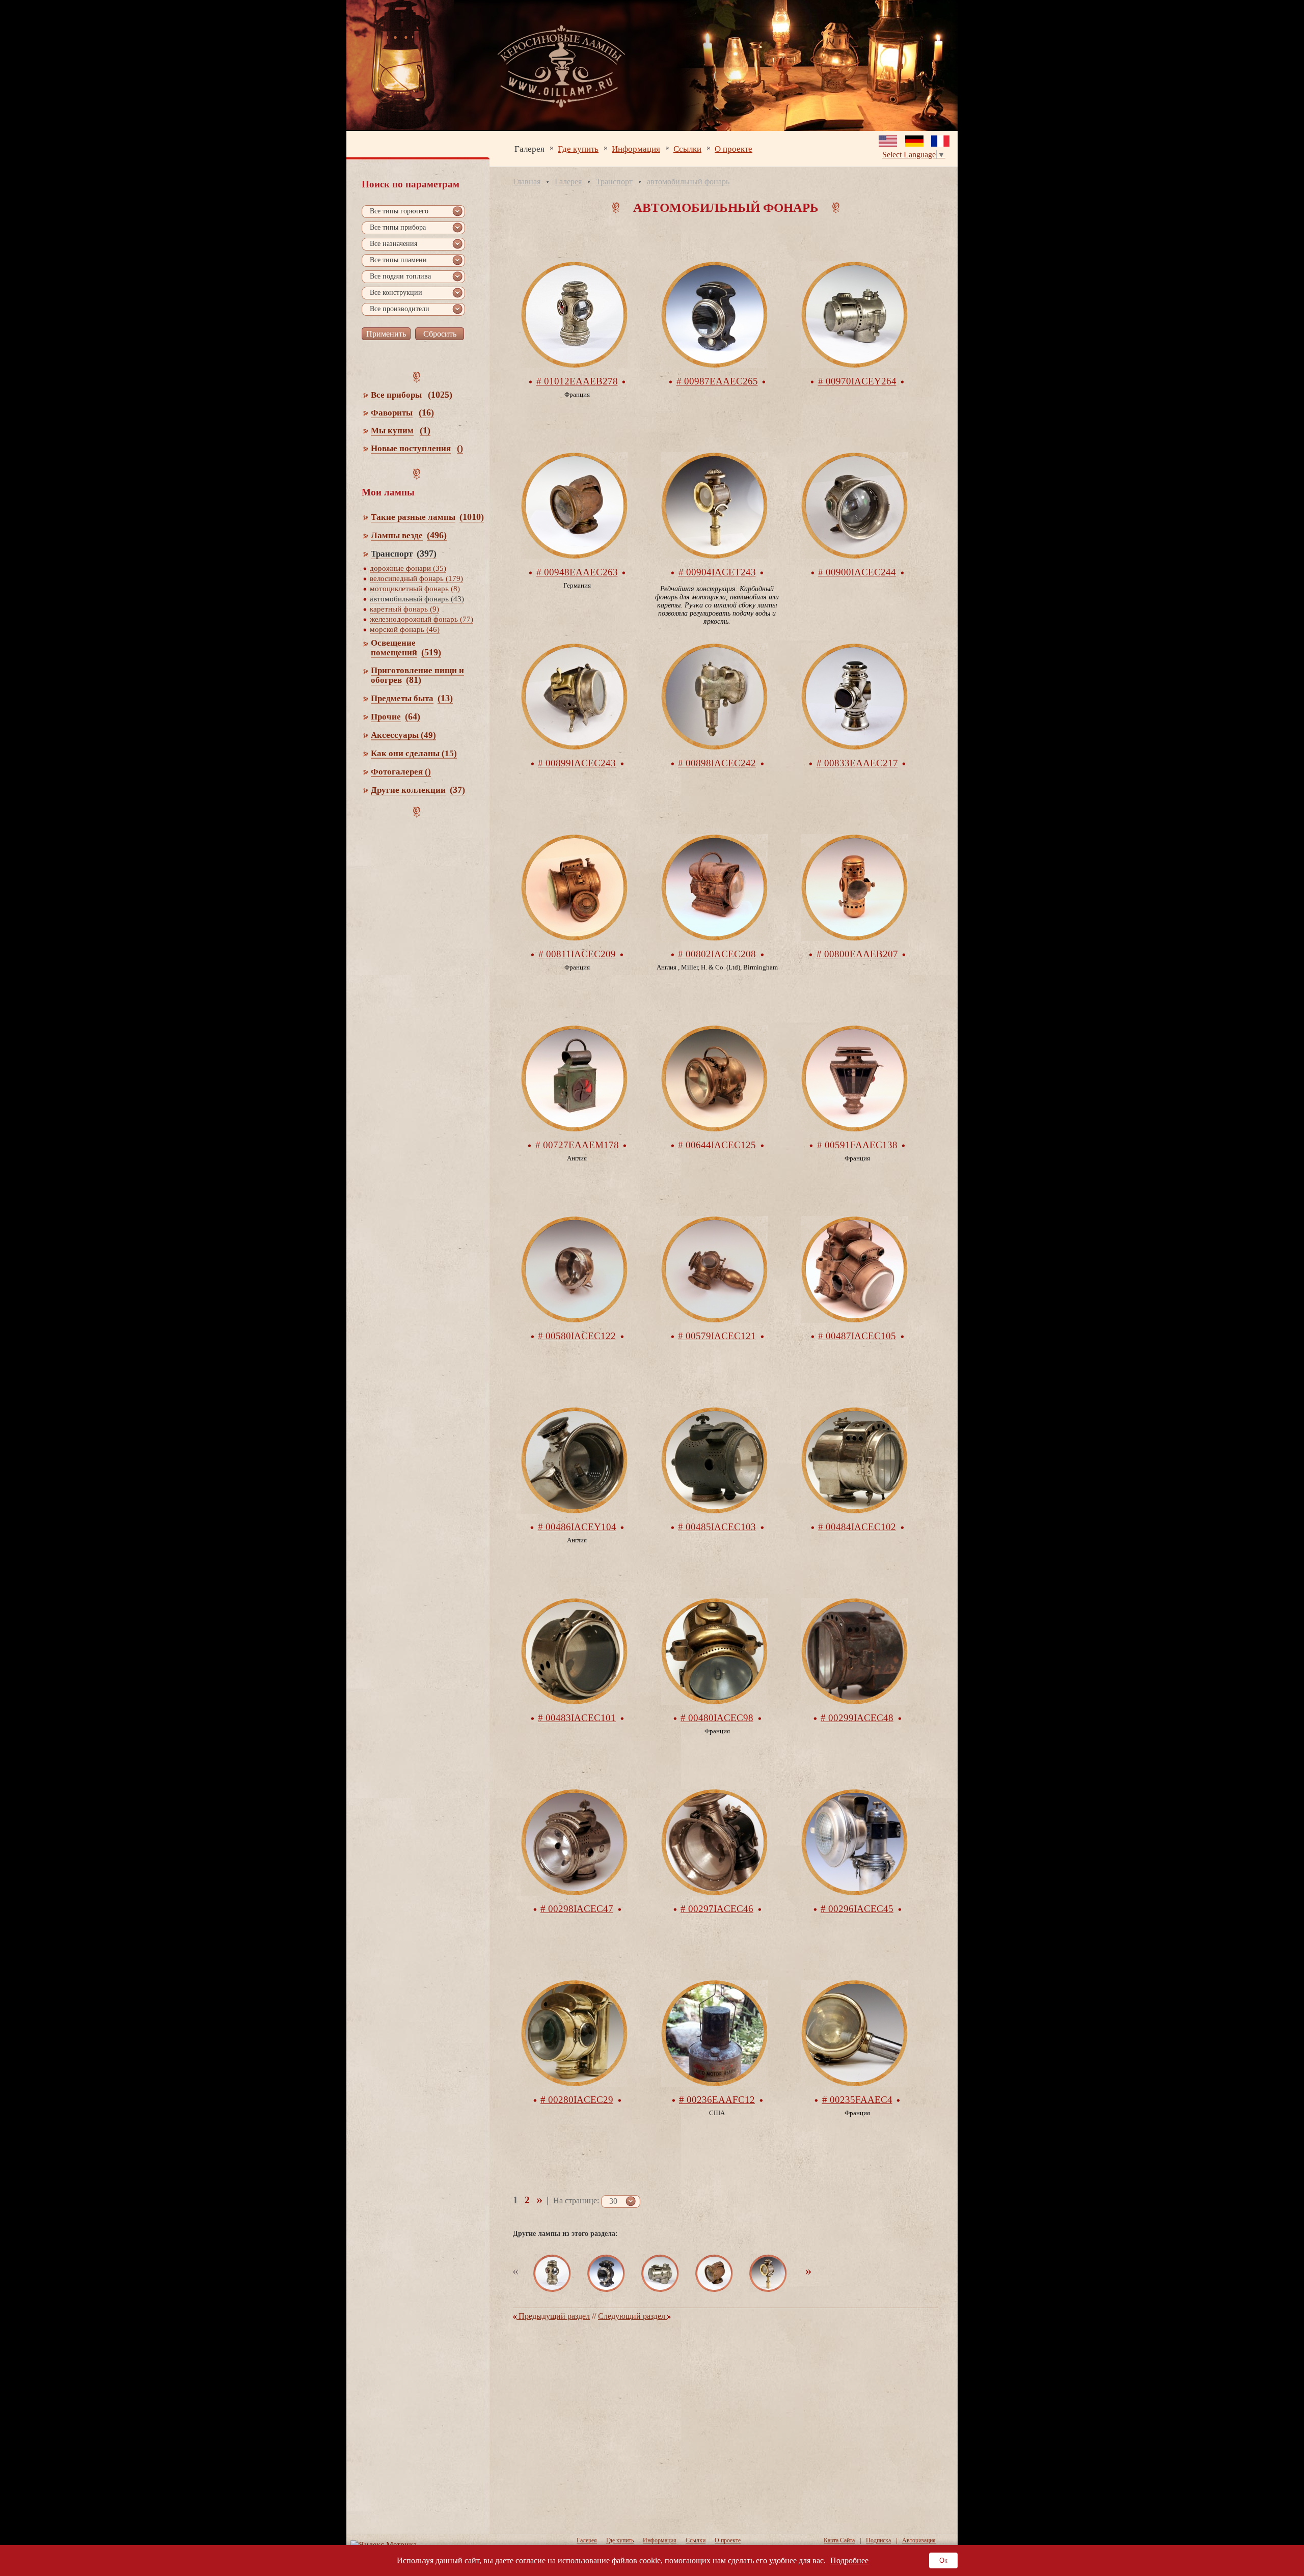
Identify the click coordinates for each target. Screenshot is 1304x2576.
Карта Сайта (839, 2540)
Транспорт (614, 182)
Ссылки (687, 148)
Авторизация (919, 2540)
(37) (457, 790)
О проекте (733, 148)
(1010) (472, 517)
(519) (431, 652)
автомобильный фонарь (688, 182)
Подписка (878, 2540)
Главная (527, 182)
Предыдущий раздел (553, 2316)
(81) (414, 680)
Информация (636, 148)
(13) (445, 698)
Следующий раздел (633, 2316)
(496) (437, 535)
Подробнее (849, 2560)
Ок (943, 2560)
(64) (413, 716)
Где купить (578, 148)
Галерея (529, 148)
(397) (427, 553)
